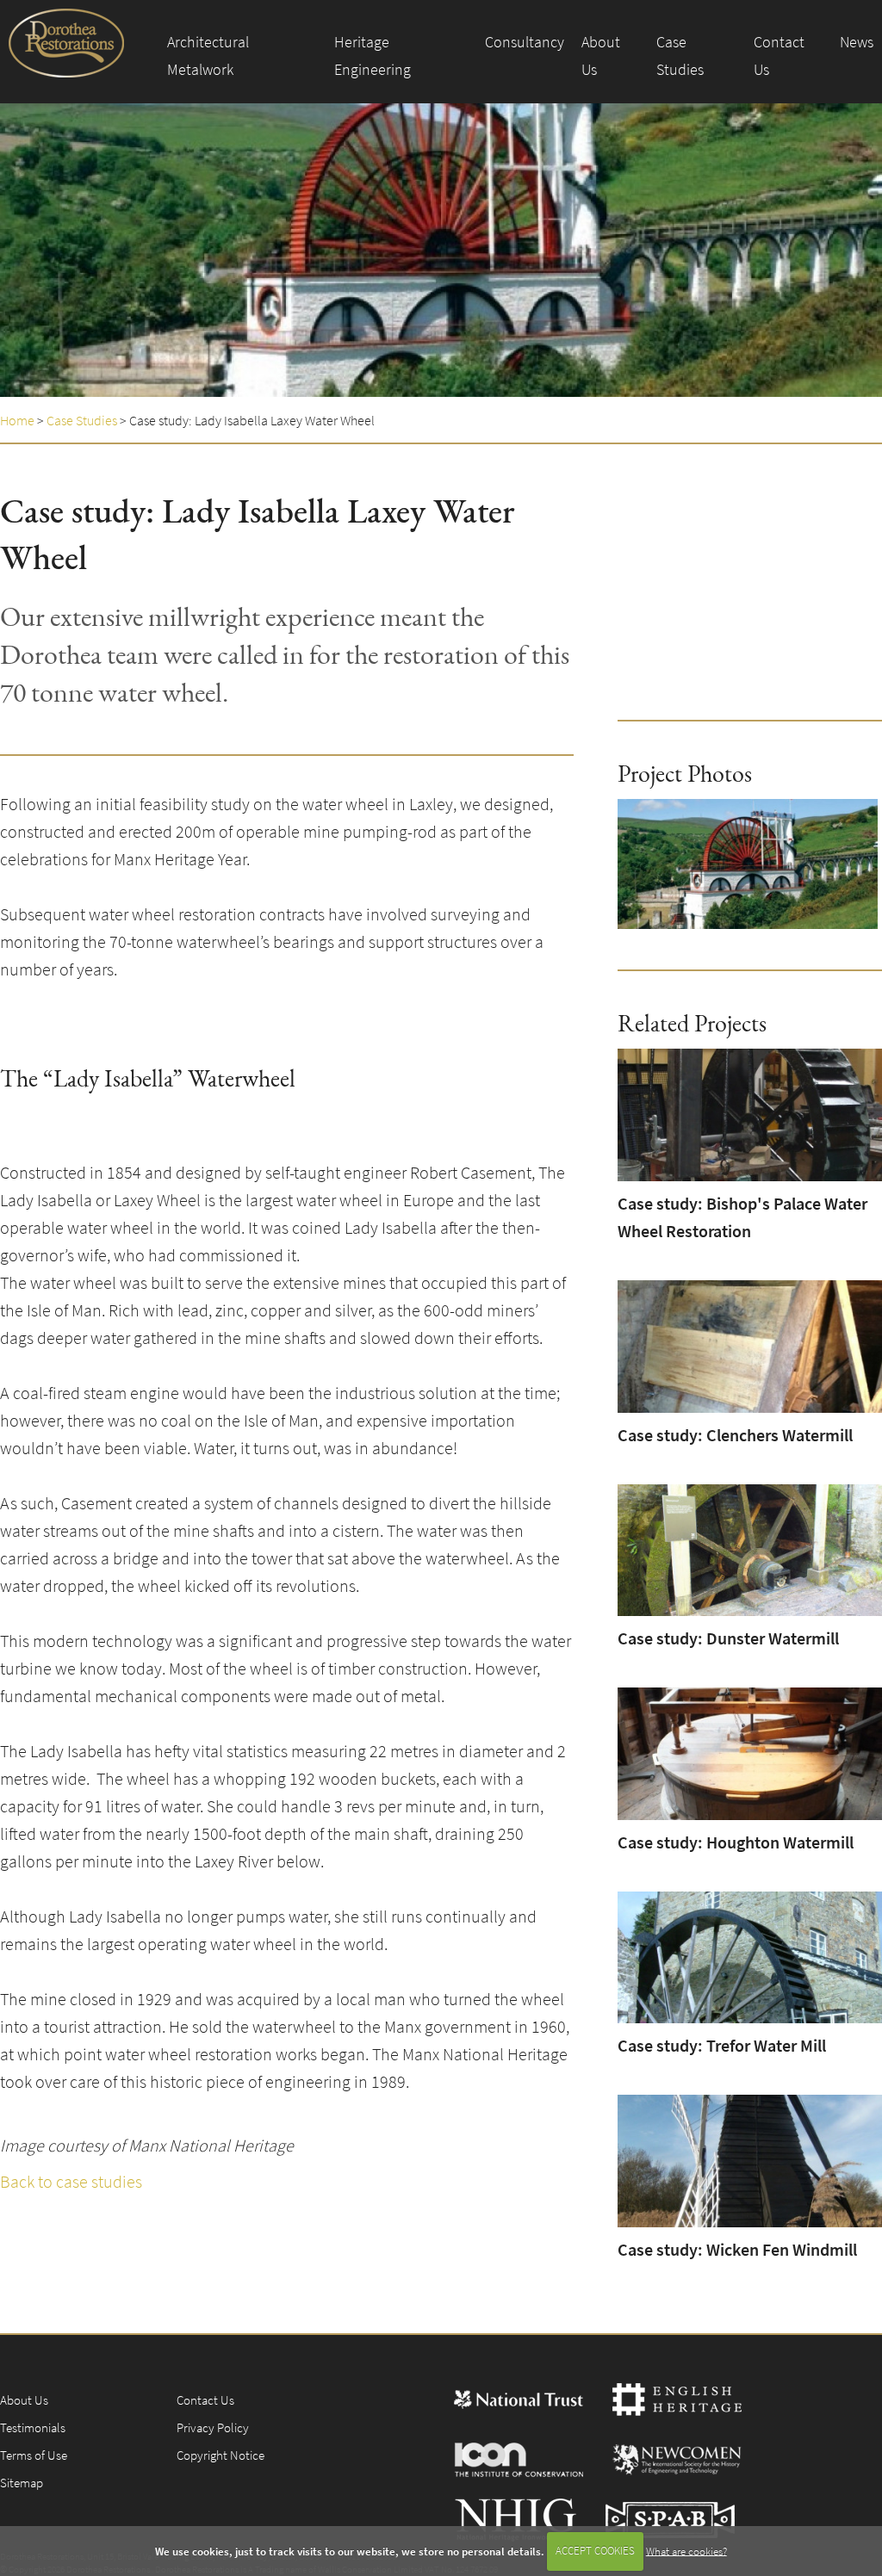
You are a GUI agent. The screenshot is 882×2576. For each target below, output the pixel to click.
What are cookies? (686, 2551)
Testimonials (33, 2427)
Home (17, 420)
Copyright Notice (220, 2455)
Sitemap (22, 2483)
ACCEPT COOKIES (595, 2551)
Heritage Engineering (373, 56)
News (857, 42)
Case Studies (680, 56)
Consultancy (525, 42)
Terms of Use (34, 2455)
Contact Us (779, 56)
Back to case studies (71, 2181)
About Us (601, 56)
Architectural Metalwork (208, 56)
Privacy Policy (213, 2427)
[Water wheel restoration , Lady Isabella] (748, 864)
